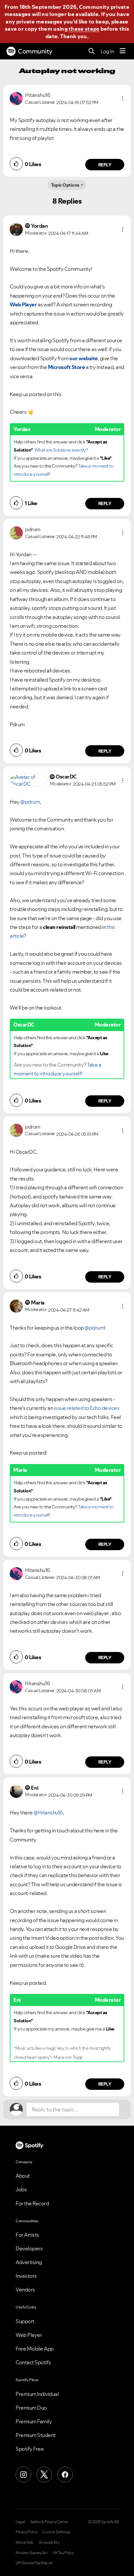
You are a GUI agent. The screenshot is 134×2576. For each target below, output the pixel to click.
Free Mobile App (35, 2349)
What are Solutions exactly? (61, 450)
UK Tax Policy (63, 2553)
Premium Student (36, 2435)
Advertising (29, 2262)
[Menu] (123, 51)
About (23, 2176)
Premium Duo (31, 2408)
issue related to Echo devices (87, 1408)
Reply (105, 165)
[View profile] (16, 98)
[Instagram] (23, 2475)
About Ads (25, 2542)
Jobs (21, 2189)
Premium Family (34, 2421)
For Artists (27, 2235)
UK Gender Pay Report (34, 2563)
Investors (26, 2276)
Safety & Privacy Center (49, 2522)
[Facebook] (65, 2475)
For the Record (32, 2203)
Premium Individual (37, 2394)
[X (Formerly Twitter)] (44, 2475)
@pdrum (30, 802)
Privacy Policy (26, 2532)
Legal (20, 2522)
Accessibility (49, 2542)
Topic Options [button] (65, 185)
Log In (107, 51)
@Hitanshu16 (48, 1812)
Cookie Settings (56, 2532)
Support (25, 2321)
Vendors (25, 2290)
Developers (29, 2248)
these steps (84, 29)
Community (35, 51)
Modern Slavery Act (32, 2553)
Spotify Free (30, 2449)
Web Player (29, 2335)
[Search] (92, 51)
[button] (123, 99)
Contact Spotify (33, 2362)
